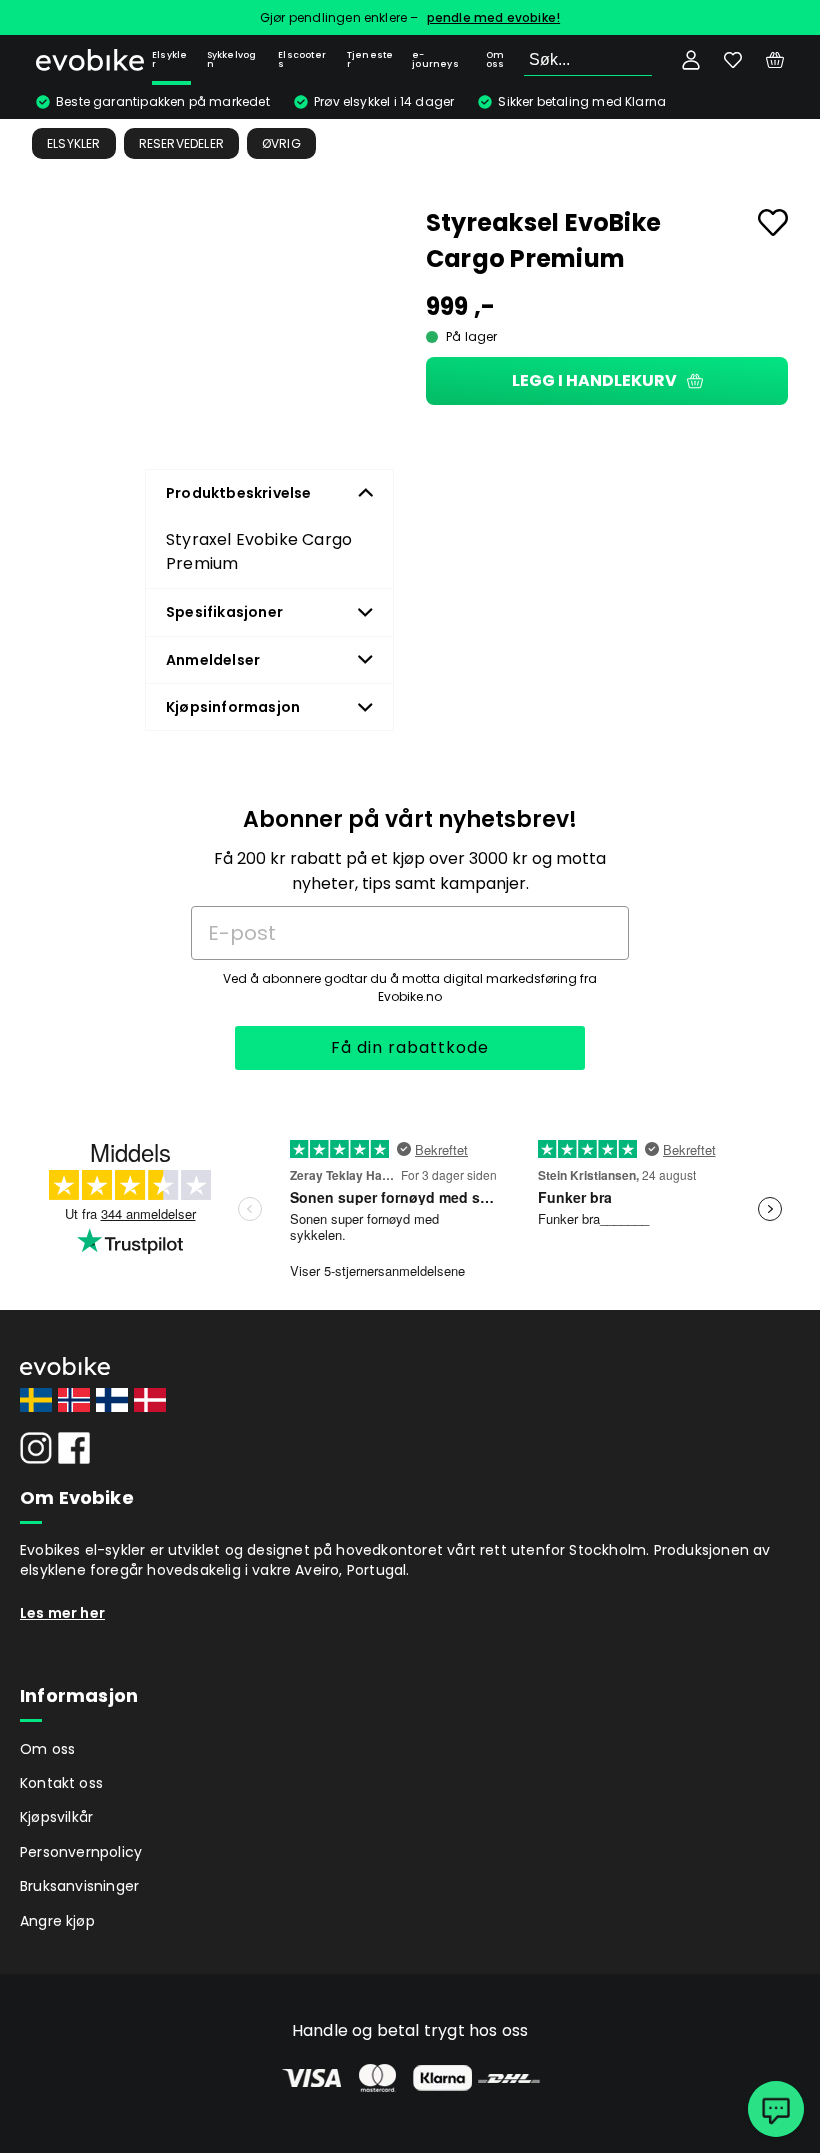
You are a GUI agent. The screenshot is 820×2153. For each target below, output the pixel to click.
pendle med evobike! (494, 17)
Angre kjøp (57, 1921)
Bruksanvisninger (79, 1886)
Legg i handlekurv (594, 380)
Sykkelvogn (232, 59)
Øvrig (281, 143)
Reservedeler (181, 143)
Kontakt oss (61, 1783)
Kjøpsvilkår (56, 1817)
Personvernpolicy (81, 1852)
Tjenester (370, 59)
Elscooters (302, 59)
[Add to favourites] (773, 222)
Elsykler (169, 59)
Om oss (495, 59)
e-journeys (435, 59)
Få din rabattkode (410, 1047)
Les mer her (62, 1613)
